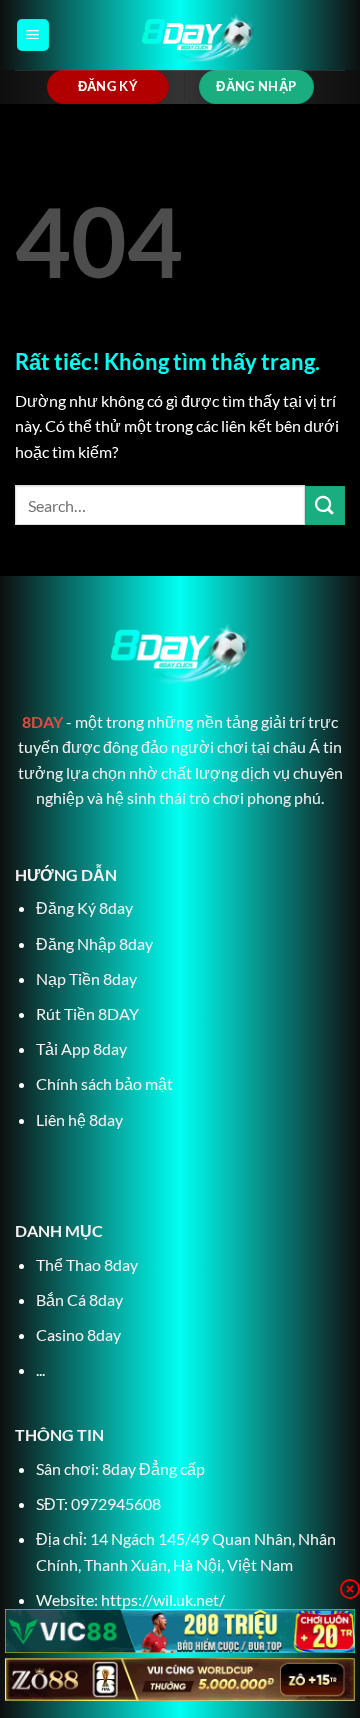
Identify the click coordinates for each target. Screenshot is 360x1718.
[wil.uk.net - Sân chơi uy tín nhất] (197, 35)
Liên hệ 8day (79, 1119)
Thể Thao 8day (87, 1264)
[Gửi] (325, 505)
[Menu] (33, 35)
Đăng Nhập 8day (94, 943)
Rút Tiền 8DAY (87, 1013)
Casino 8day (78, 1334)
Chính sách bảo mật (104, 1083)
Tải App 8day (81, 1048)
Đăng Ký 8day (84, 907)
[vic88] (180, 1630)
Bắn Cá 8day (79, 1299)
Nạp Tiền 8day (86, 978)
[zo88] (180, 1679)
